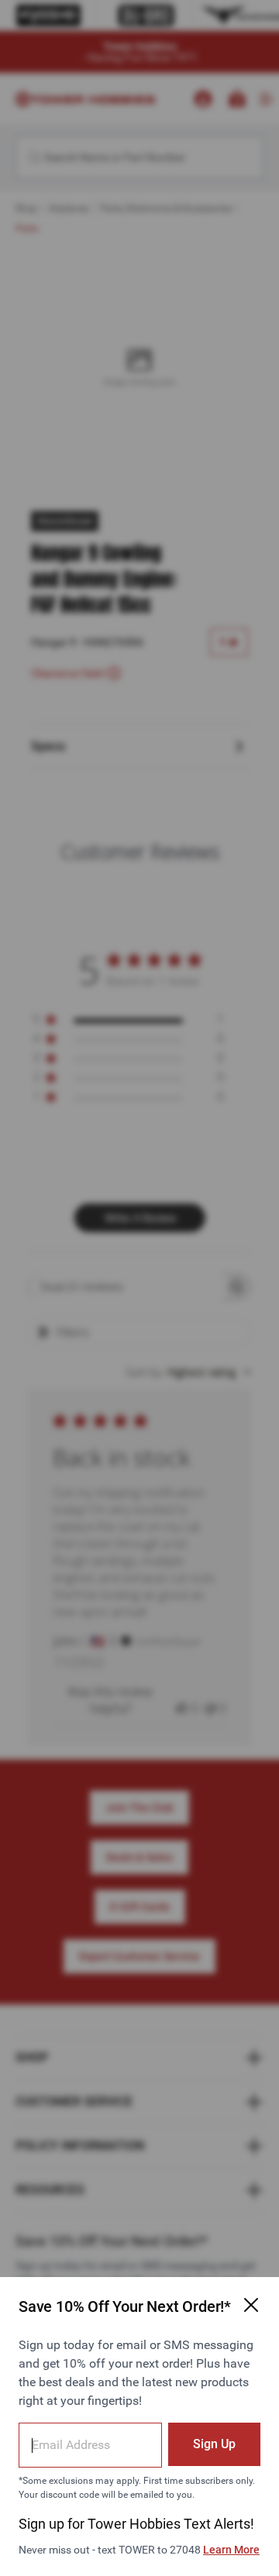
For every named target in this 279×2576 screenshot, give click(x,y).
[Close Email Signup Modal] (251, 2305)
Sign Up (214, 2444)
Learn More (231, 2550)
